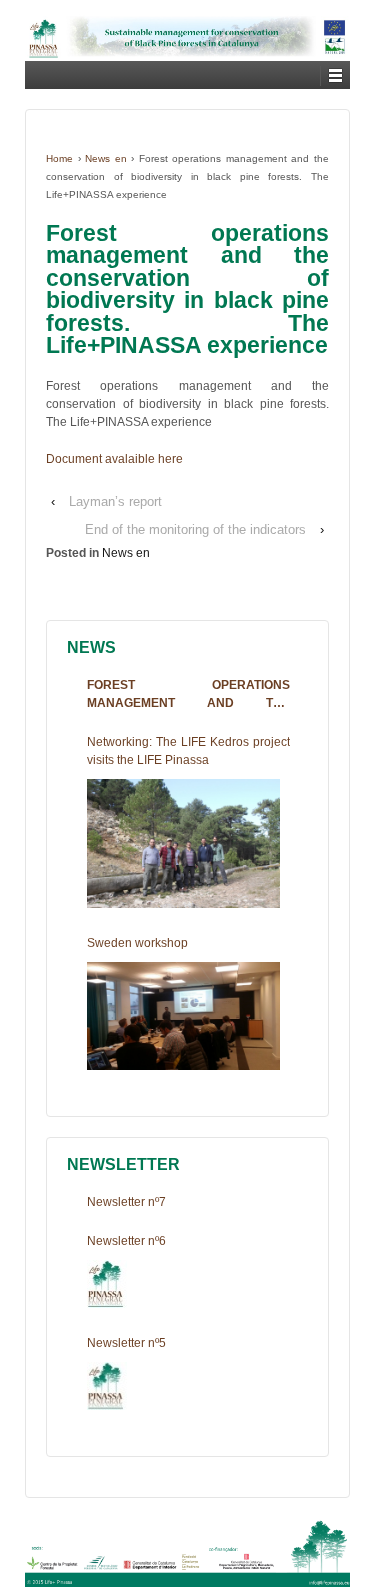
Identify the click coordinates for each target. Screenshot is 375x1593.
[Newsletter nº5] (107, 1386)
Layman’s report (115, 501)
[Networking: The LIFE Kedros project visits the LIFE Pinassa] (183, 843)
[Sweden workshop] (183, 1016)
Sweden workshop (137, 943)
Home (59, 158)
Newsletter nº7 (126, 1202)
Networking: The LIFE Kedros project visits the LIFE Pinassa (188, 751)
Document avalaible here (114, 459)
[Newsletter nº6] (107, 1284)
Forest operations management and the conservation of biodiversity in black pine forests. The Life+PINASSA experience (188, 695)
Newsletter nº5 (126, 1343)
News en (106, 158)
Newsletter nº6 (126, 1241)
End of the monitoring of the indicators (195, 529)
